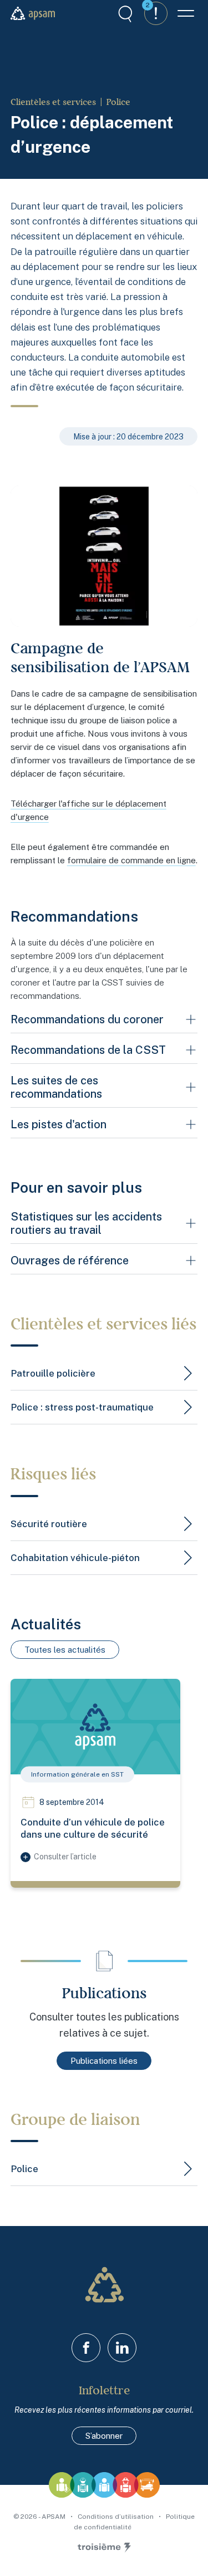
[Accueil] (33, 13)
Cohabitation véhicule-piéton (75, 1558)
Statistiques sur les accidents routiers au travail (86, 1223)
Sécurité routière (49, 1524)
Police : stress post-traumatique (82, 1407)
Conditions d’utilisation (116, 2517)
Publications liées (104, 2061)
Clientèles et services (53, 102)
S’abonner (104, 2436)
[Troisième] (104, 2548)
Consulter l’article (65, 1857)
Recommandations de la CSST (88, 1050)
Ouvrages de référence (70, 1261)
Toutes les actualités (65, 1650)
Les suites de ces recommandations (56, 1087)
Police (118, 102)
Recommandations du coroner (87, 1019)
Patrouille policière (53, 1373)
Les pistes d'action (59, 1124)
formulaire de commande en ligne (131, 860)
